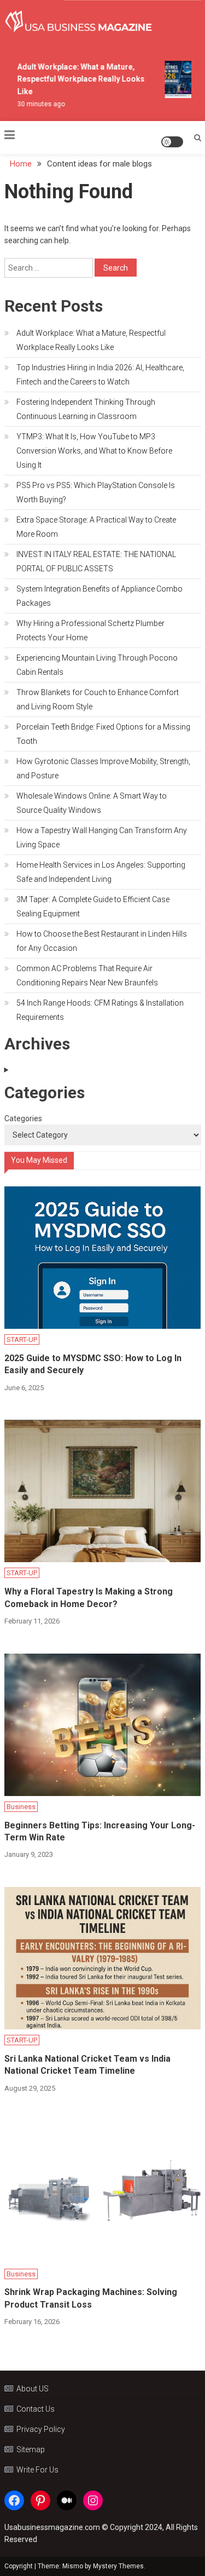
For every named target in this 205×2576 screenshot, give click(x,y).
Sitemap (31, 2449)
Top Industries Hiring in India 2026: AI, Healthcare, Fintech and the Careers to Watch (100, 375)
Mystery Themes (118, 2566)
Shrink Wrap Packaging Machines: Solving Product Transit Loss (91, 2298)
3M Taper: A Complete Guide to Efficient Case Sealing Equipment (93, 907)
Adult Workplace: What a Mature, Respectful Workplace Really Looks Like (77, 79)
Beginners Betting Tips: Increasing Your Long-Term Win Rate (100, 1831)
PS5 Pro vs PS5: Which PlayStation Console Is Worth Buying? (96, 492)
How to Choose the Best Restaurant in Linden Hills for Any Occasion (102, 941)
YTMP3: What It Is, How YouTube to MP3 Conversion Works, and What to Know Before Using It (94, 451)
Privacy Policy (41, 2429)
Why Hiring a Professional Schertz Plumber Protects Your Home (90, 630)
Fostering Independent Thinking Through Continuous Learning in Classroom (86, 409)
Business (21, 1807)
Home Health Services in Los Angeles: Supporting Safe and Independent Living (101, 872)
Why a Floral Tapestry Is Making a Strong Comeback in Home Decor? (89, 1597)
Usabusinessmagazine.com (52, 2527)
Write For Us (37, 2470)
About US (33, 2389)
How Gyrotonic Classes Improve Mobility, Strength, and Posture (103, 768)
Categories (23, 1118)
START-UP (22, 1339)
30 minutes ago (37, 104)
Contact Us (36, 2409)
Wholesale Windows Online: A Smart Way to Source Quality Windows (92, 803)
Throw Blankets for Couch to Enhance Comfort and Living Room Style (98, 699)
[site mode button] (172, 142)
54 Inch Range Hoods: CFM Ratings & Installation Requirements (100, 1010)
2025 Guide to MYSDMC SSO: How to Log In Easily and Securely (93, 1364)
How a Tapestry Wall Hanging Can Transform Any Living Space (102, 837)
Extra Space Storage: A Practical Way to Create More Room (96, 527)
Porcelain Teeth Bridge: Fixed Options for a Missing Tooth (103, 734)
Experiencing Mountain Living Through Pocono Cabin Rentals (97, 665)
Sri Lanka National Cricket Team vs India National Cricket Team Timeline (87, 2065)
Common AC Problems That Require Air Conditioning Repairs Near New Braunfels (87, 976)
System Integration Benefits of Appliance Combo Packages (99, 596)
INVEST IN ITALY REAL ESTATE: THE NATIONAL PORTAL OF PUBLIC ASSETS (96, 561)
